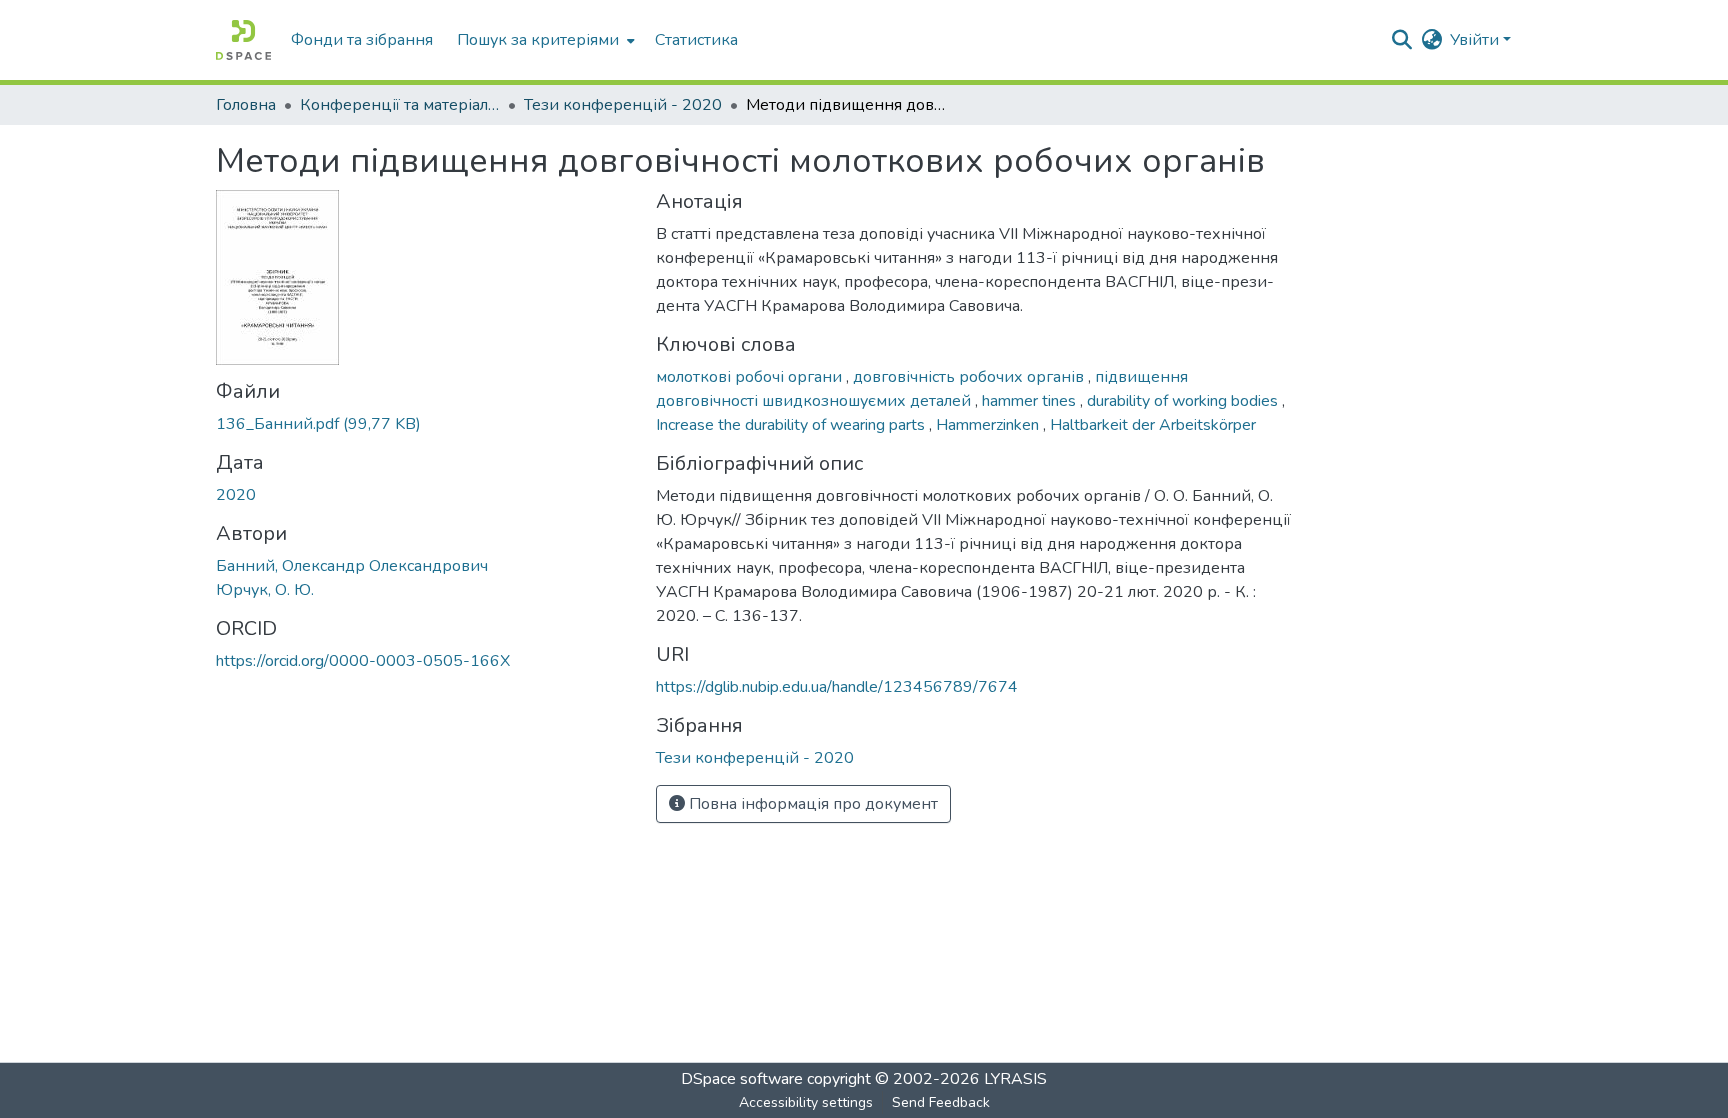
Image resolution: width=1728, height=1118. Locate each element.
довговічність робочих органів (970, 377)
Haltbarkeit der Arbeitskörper (1153, 425)
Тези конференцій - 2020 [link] (623, 105)
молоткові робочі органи (751, 377)
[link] (424, 424)
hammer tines (1031, 401)
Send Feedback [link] (941, 1102)
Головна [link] (246, 105)
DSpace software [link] (742, 1079)
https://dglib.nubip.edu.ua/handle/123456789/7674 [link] (837, 687)
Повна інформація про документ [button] (811, 804)
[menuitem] (544, 40)
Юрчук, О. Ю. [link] (265, 590)
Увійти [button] (1476, 40)
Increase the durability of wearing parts (792, 425)
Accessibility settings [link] (806, 1102)
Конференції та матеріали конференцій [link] (400, 105)
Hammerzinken (989, 425)
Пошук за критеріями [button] (538, 40)
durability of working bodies (1184, 401)
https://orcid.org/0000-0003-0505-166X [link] (363, 661)
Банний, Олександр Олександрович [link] (352, 566)
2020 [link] (236, 495)
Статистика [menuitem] (696, 40)
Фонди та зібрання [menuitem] (362, 40)
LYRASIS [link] (1015, 1079)
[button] (243, 40)
